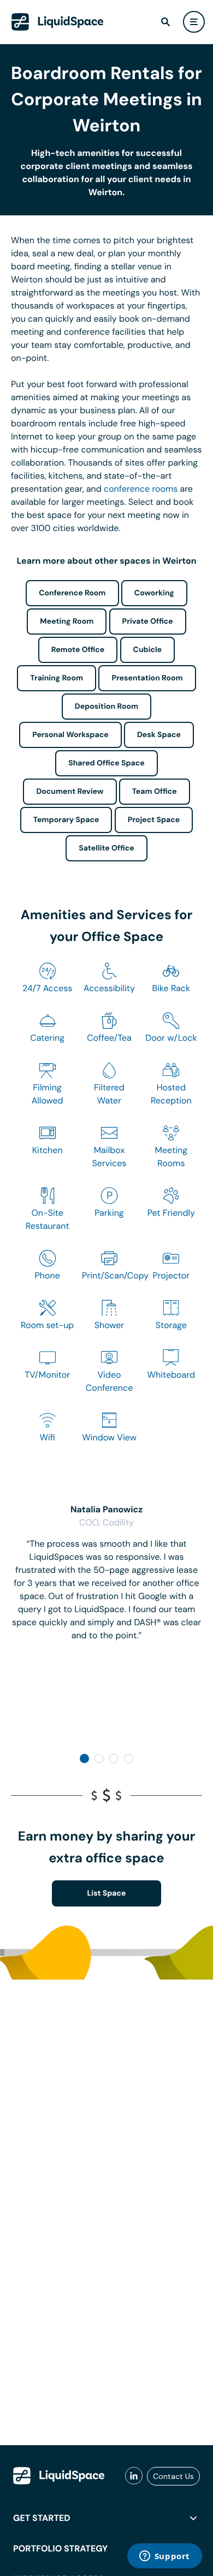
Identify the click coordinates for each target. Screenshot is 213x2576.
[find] (165, 22)
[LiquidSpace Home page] (58, 22)
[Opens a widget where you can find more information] (164, 2557)
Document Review (70, 792)
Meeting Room (67, 622)
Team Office (155, 792)
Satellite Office (106, 848)
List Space (107, 1893)
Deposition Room (106, 707)
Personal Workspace (70, 735)
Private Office (148, 622)
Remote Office (78, 650)
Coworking (154, 593)
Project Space (154, 820)
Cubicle (148, 650)
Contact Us (173, 2476)
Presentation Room (147, 678)
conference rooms (141, 489)
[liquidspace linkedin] (134, 2476)
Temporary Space (66, 820)
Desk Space (159, 735)
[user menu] (194, 22)
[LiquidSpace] (59, 2476)
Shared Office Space (106, 763)
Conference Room (72, 593)
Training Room (57, 678)
